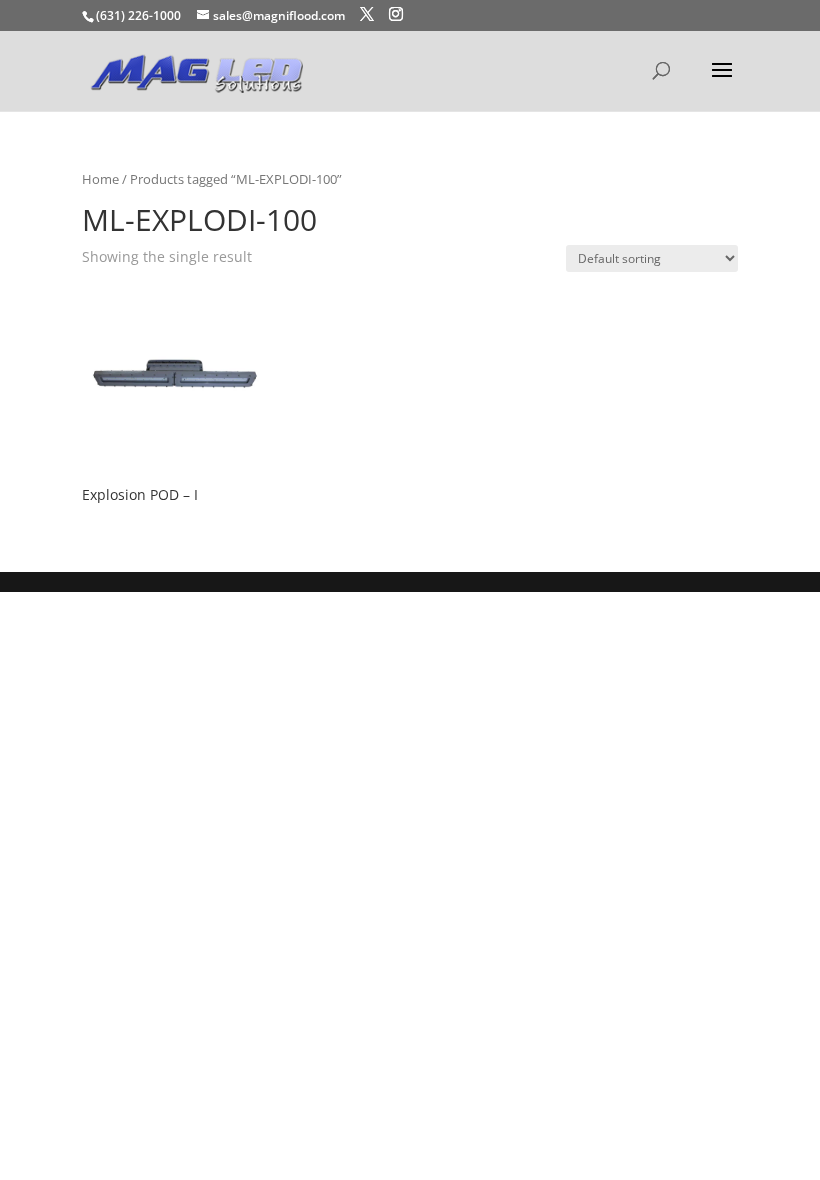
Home (100, 179)
